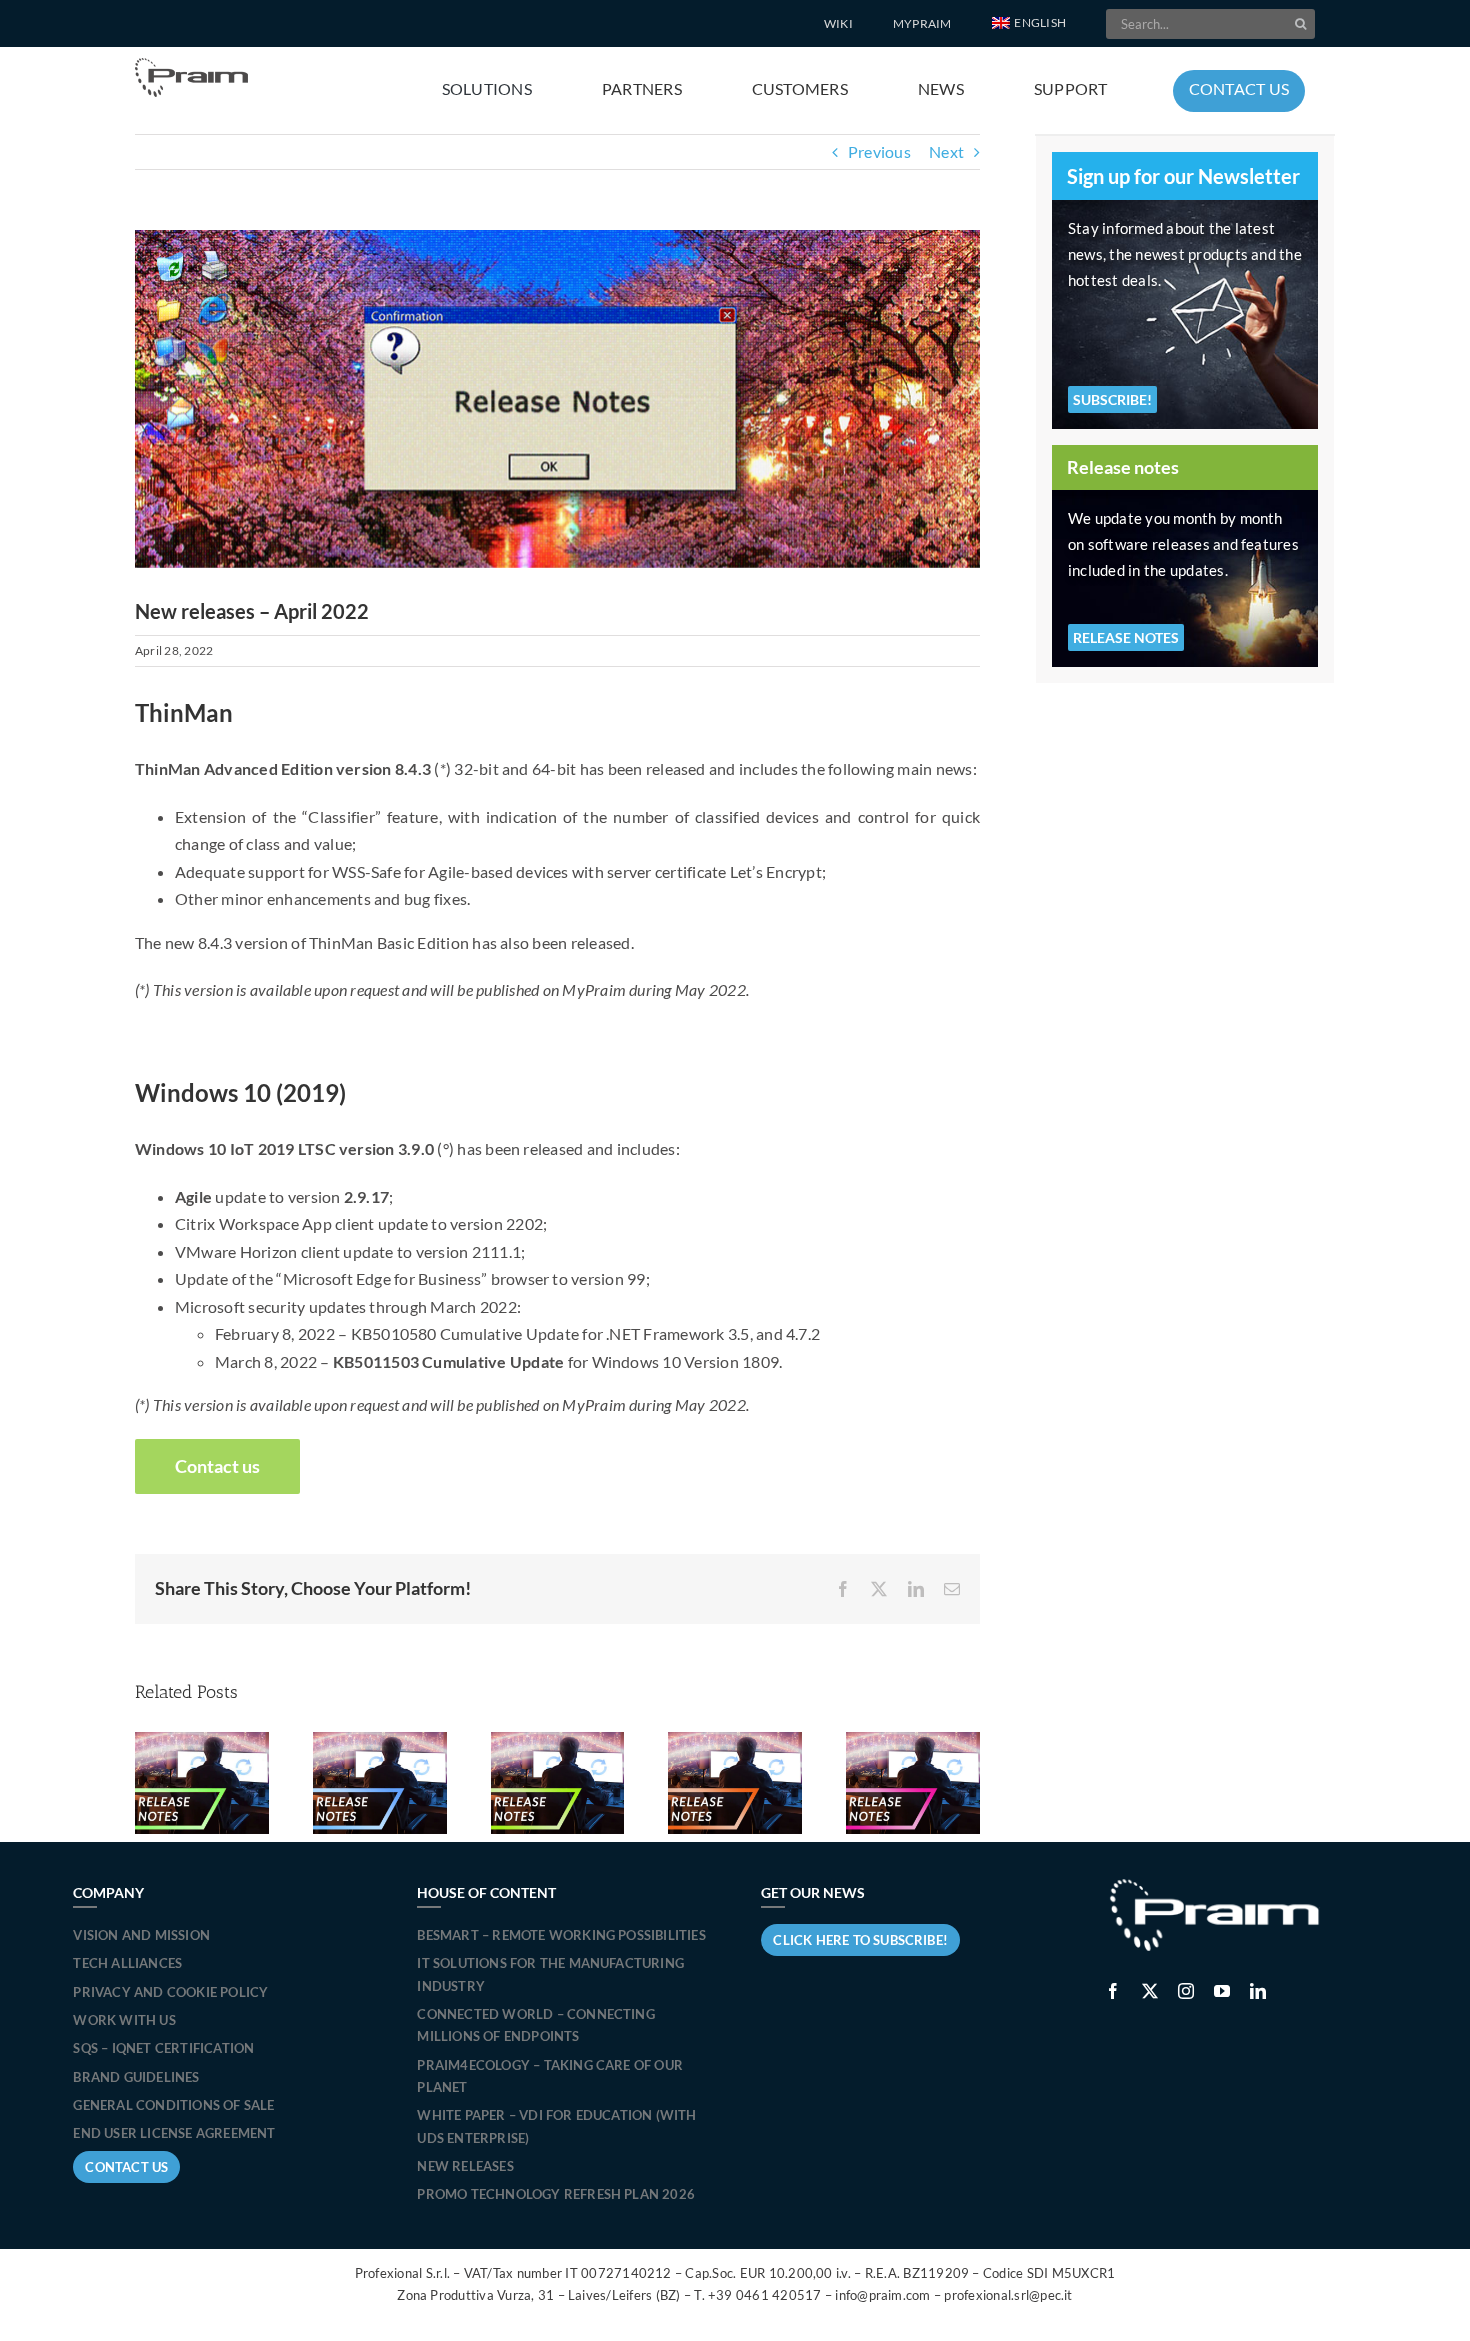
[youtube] (1222, 1991)
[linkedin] (1258, 1991)
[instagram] (1186, 1991)
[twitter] (1150, 1991)
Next (946, 151)
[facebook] (1113, 1991)
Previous (879, 151)
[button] (1029, 24)
